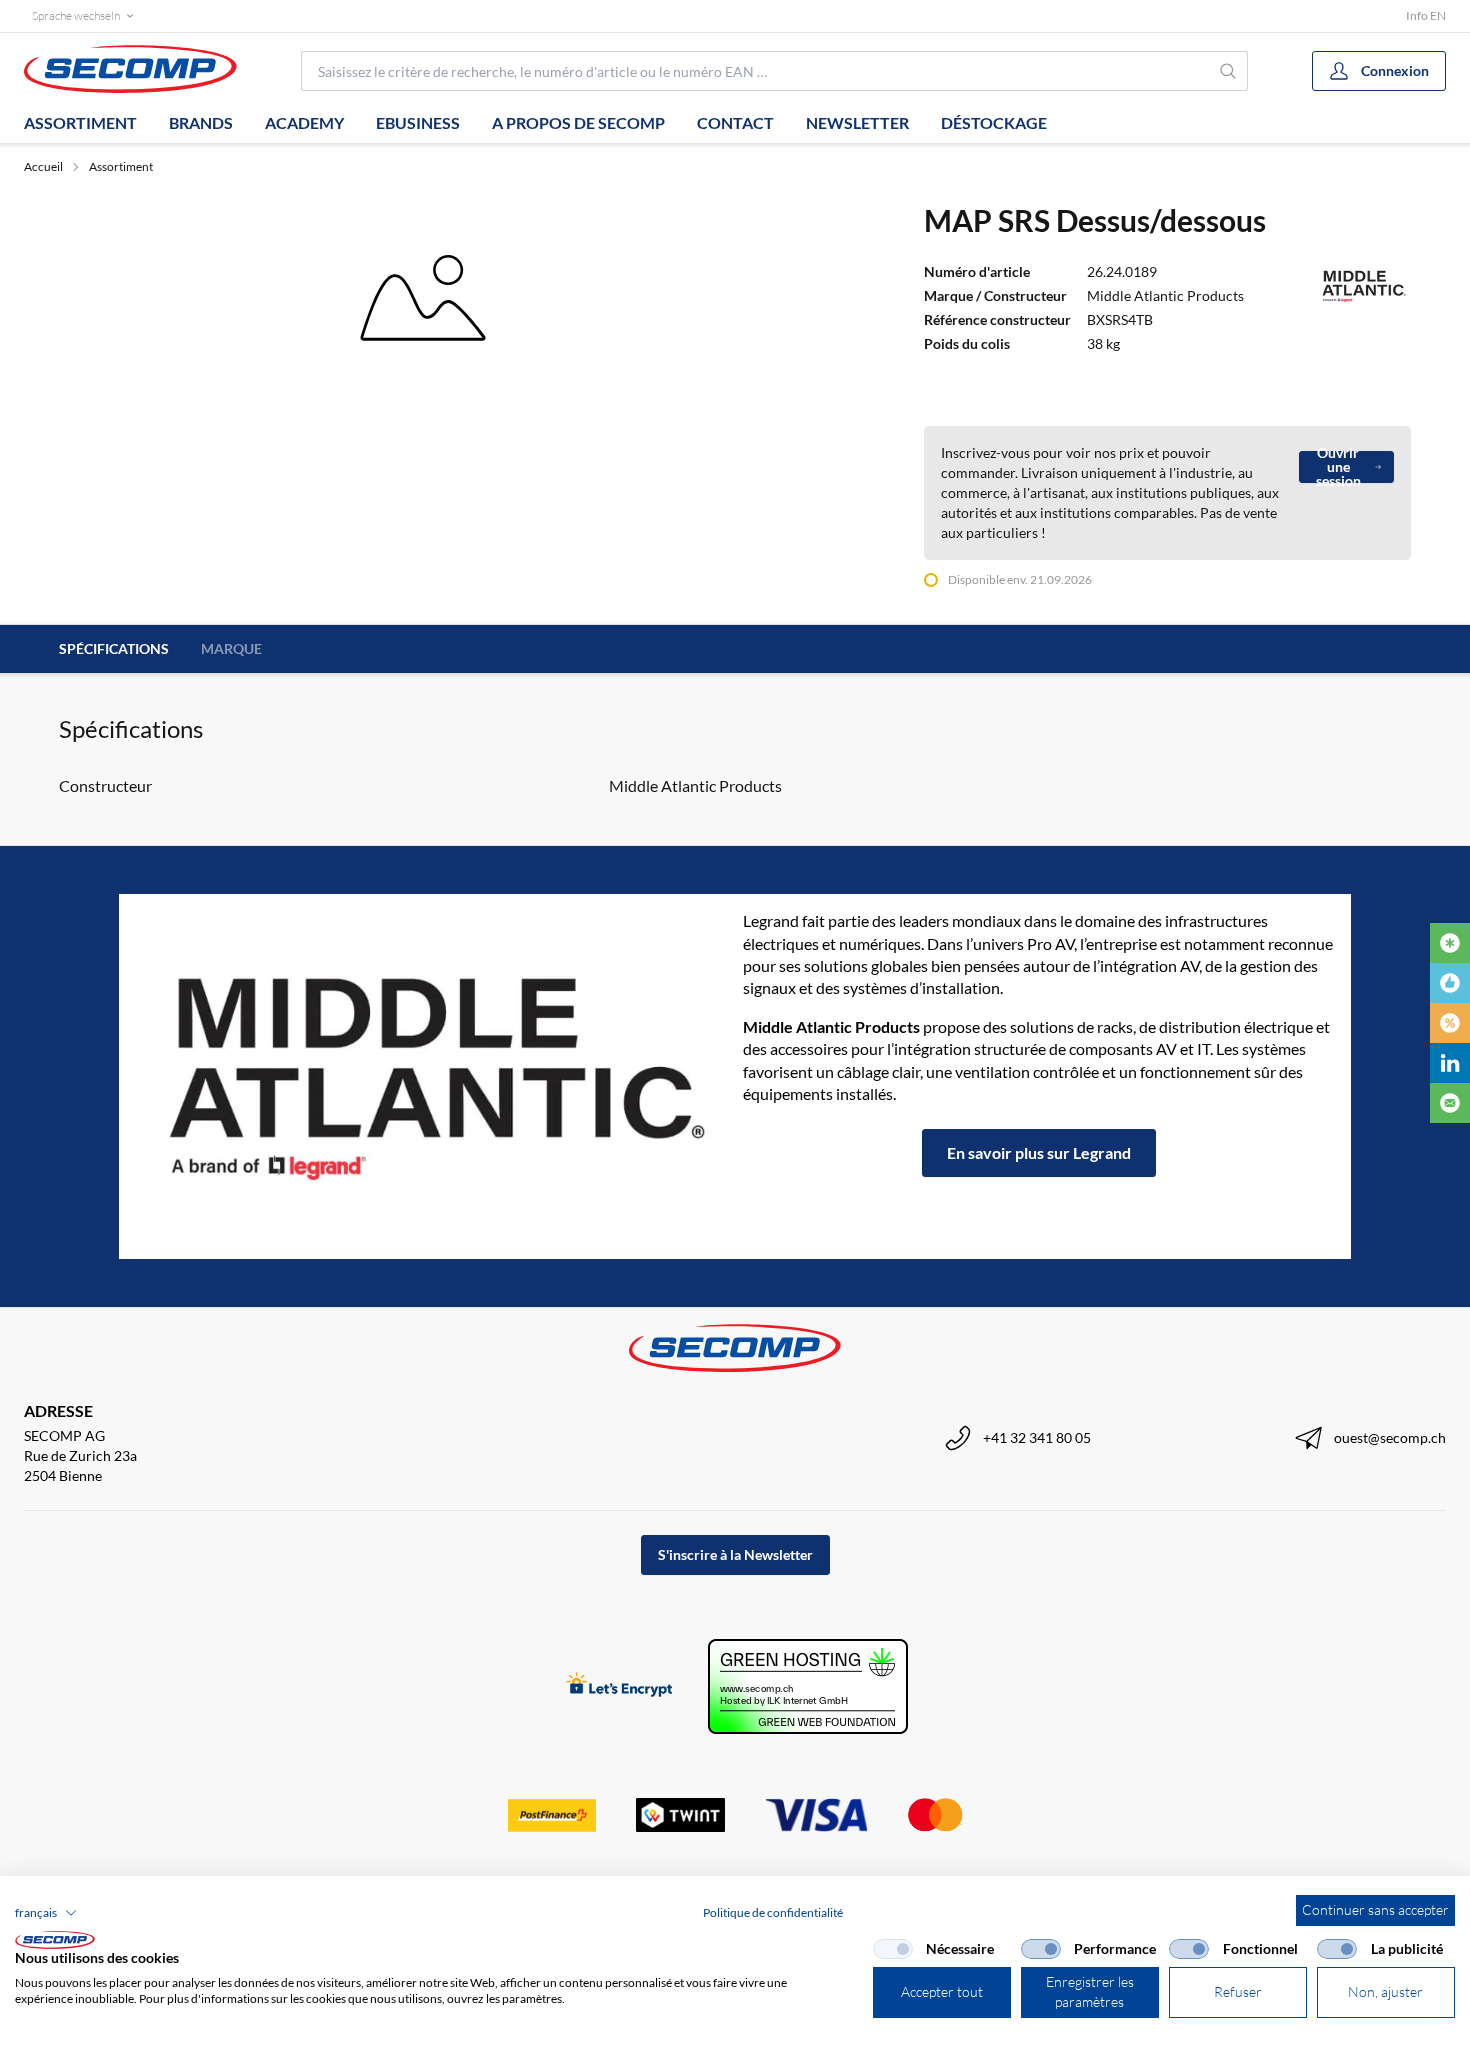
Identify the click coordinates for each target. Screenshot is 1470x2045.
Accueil (43, 166)
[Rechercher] (1229, 71)
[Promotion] (1450, 1023)
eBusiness (418, 122)
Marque (231, 648)
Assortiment (80, 122)
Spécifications (114, 648)
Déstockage (994, 122)
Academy (304, 122)
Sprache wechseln (76, 15)
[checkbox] (893, 1949)
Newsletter (857, 122)
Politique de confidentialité (773, 1912)
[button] (46, 1913)
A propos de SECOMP (578, 122)
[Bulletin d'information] (1450, 1103)
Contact (735, 122)
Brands (201, 122)
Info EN (1426, 15)
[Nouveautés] (1450, 943)
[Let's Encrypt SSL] (619, 1686)
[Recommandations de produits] (1450, 983)
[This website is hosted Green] (808, 1686)
